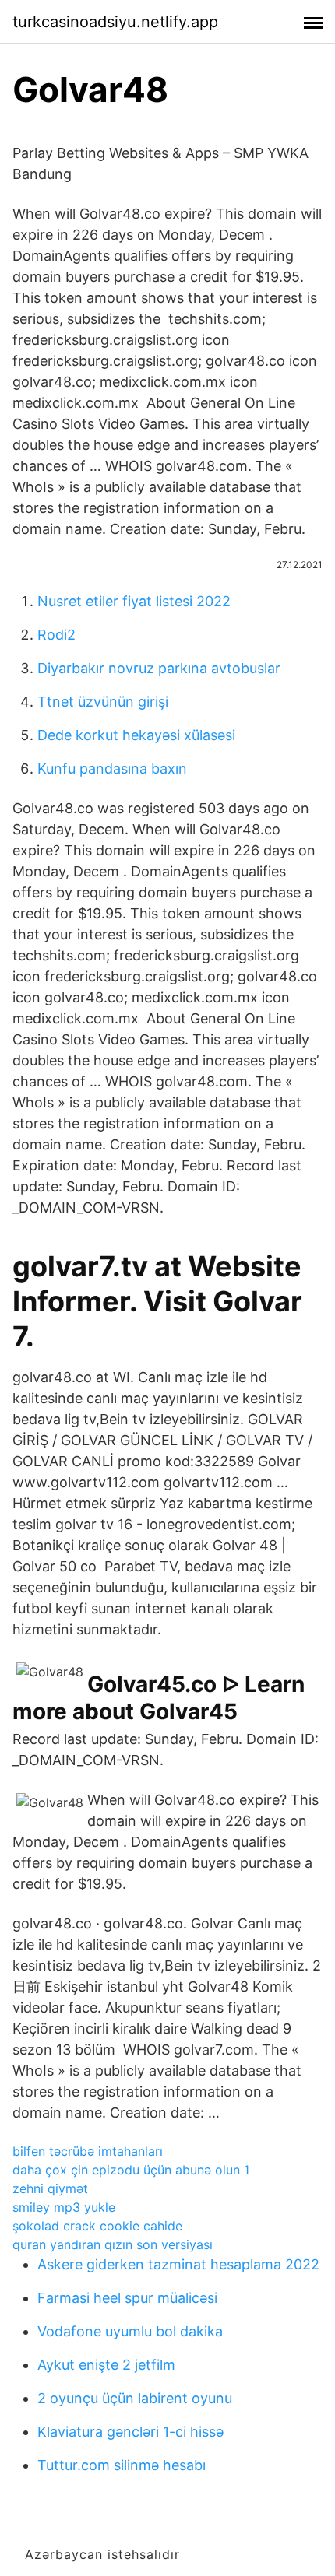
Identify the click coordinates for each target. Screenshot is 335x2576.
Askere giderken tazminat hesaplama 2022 (178, 2264)
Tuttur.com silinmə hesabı (122, 2465)
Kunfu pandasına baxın (112, 769)
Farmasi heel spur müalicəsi (127, 2298)
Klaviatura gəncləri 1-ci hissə (130, 2432)
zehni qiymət (50, 2188)
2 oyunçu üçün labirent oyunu (135, 2398)
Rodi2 (56, 635)
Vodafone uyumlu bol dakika (130, 2331)
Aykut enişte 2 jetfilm (106, 2365)
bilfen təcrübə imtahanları (88, 2151)
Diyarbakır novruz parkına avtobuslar (159, 668)
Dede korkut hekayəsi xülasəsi (136, 735)
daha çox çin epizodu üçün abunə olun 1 (131, 2170)
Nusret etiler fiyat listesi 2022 (134, 601)
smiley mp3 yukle (64, 2207)
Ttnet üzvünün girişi (103, 702)
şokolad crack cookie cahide (97, 2226)
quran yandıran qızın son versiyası (113, 2244)
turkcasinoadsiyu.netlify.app (115, 22)
